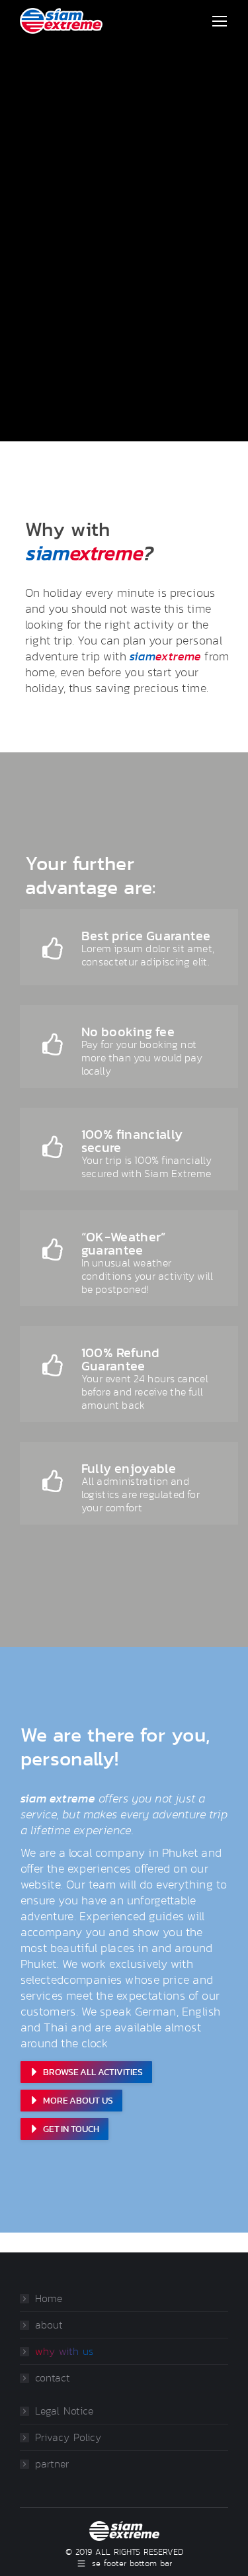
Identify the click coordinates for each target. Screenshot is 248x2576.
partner (52, 2464)
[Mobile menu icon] (220, 21)
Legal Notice (64, 2411)
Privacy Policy (68, 2438)
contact (53, 2378)
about (49, 2325)
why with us (64, 2352)
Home (49, 2299)
